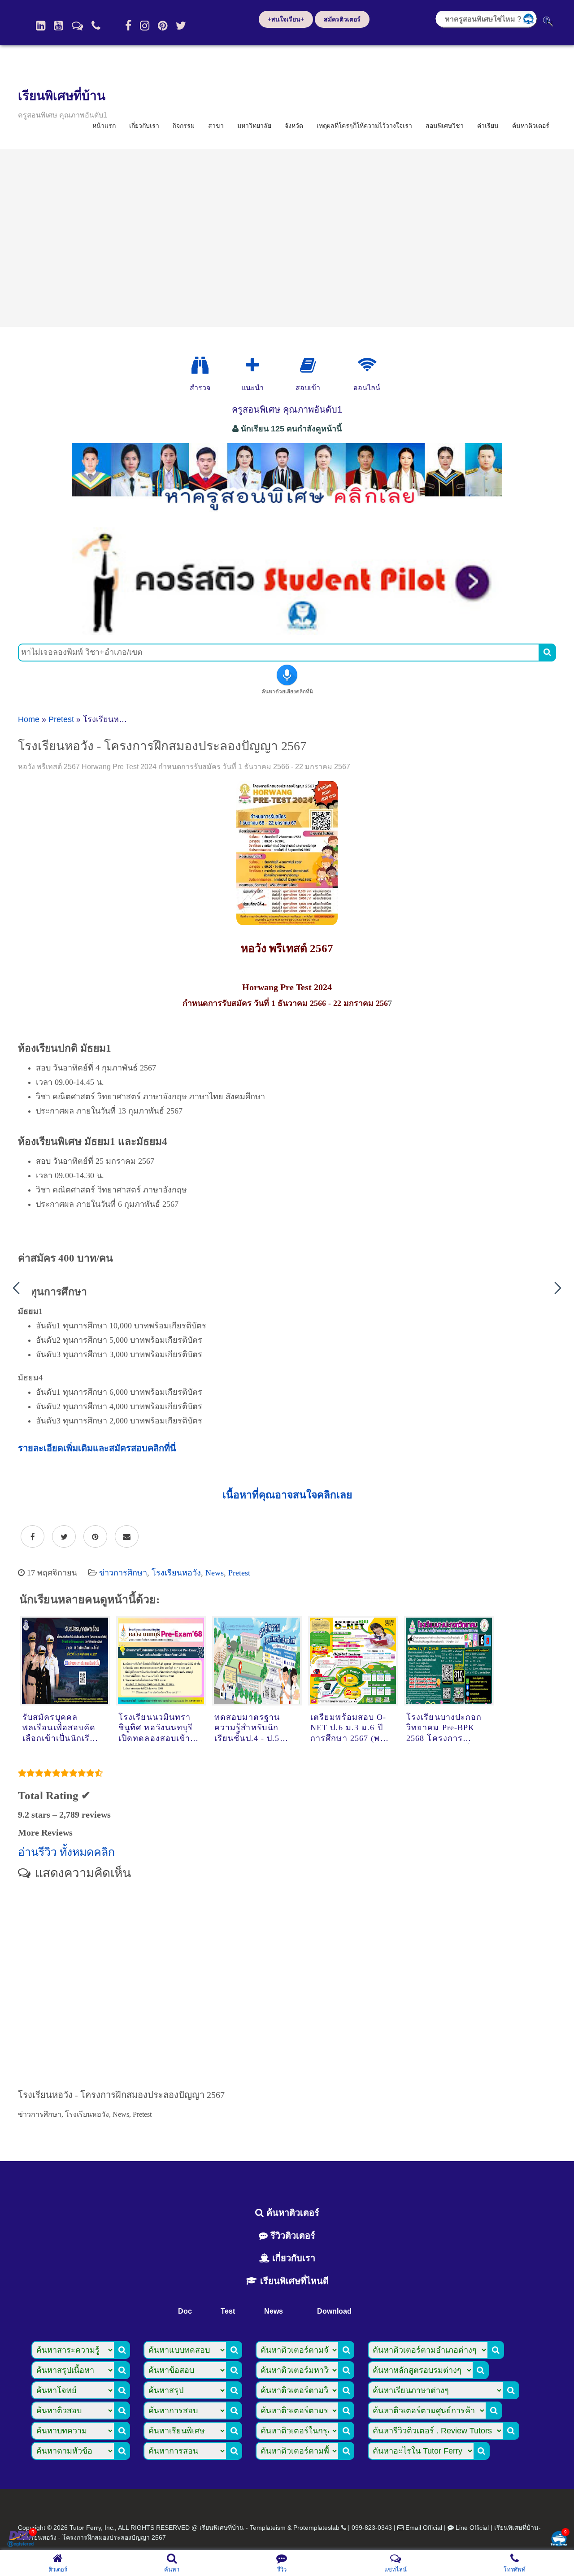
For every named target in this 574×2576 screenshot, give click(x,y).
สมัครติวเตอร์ (342, 19)
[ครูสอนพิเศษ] (287, 515)
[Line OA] (77, 26)
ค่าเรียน (488, 126)
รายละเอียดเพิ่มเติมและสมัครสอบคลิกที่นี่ (97, 1448)
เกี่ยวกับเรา (144, 126)
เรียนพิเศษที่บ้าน (62, 96)
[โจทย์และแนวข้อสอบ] (559, 2539)
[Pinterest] (163, 26)
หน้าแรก (104, 126)
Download (334, 2311)
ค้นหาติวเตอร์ (531, 126)
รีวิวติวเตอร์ (291, 2236)
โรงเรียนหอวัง (176, 1573)
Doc (185, 2311)
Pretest (61, 719)
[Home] (41, 26)
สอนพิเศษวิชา (445, 126)
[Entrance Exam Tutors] (308, 366)
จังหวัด (294, 126)
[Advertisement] (287, 238)
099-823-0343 (372, 2528)
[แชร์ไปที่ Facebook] (33, 1537)
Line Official (472, 2528)
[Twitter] (181, 26)
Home (29, 719)
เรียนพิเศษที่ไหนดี (293, 2281)
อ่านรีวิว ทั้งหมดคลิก (66, 1852)
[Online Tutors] (367, 366)
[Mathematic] (252, 366)
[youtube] (59, 26)
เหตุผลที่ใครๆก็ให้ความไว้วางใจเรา (364, 126)
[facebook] (128, 26)
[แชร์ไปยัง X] (64, 1537)
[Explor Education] (200, 366)
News (215, 1573)
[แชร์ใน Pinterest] (95, 1537)
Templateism (268, 2528)
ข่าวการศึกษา (123, 1573)
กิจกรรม (184, 126)
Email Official (424, 2528)
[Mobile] (96, 26)
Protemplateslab (316, 2528)
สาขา (216, 126)
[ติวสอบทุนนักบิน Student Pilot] (287, 632)
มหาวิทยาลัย (254, 126)
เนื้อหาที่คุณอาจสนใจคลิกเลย (287, 1495)
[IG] (145, 26)
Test (228, 2311)
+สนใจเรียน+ (286, 19)
